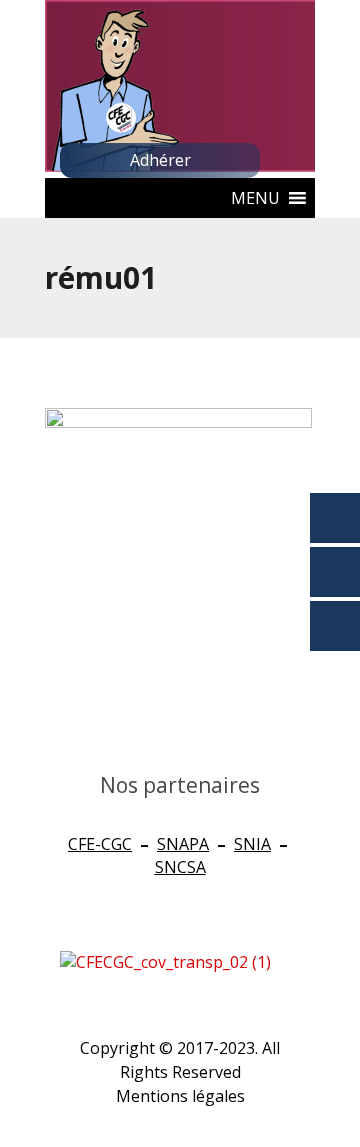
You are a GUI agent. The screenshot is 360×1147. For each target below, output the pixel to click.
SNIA (252, 844)
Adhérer (160, 160)
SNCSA (180, 867)
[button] (255, 198)
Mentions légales (180, 1096)
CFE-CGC (100, 844)
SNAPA (183, 844)
